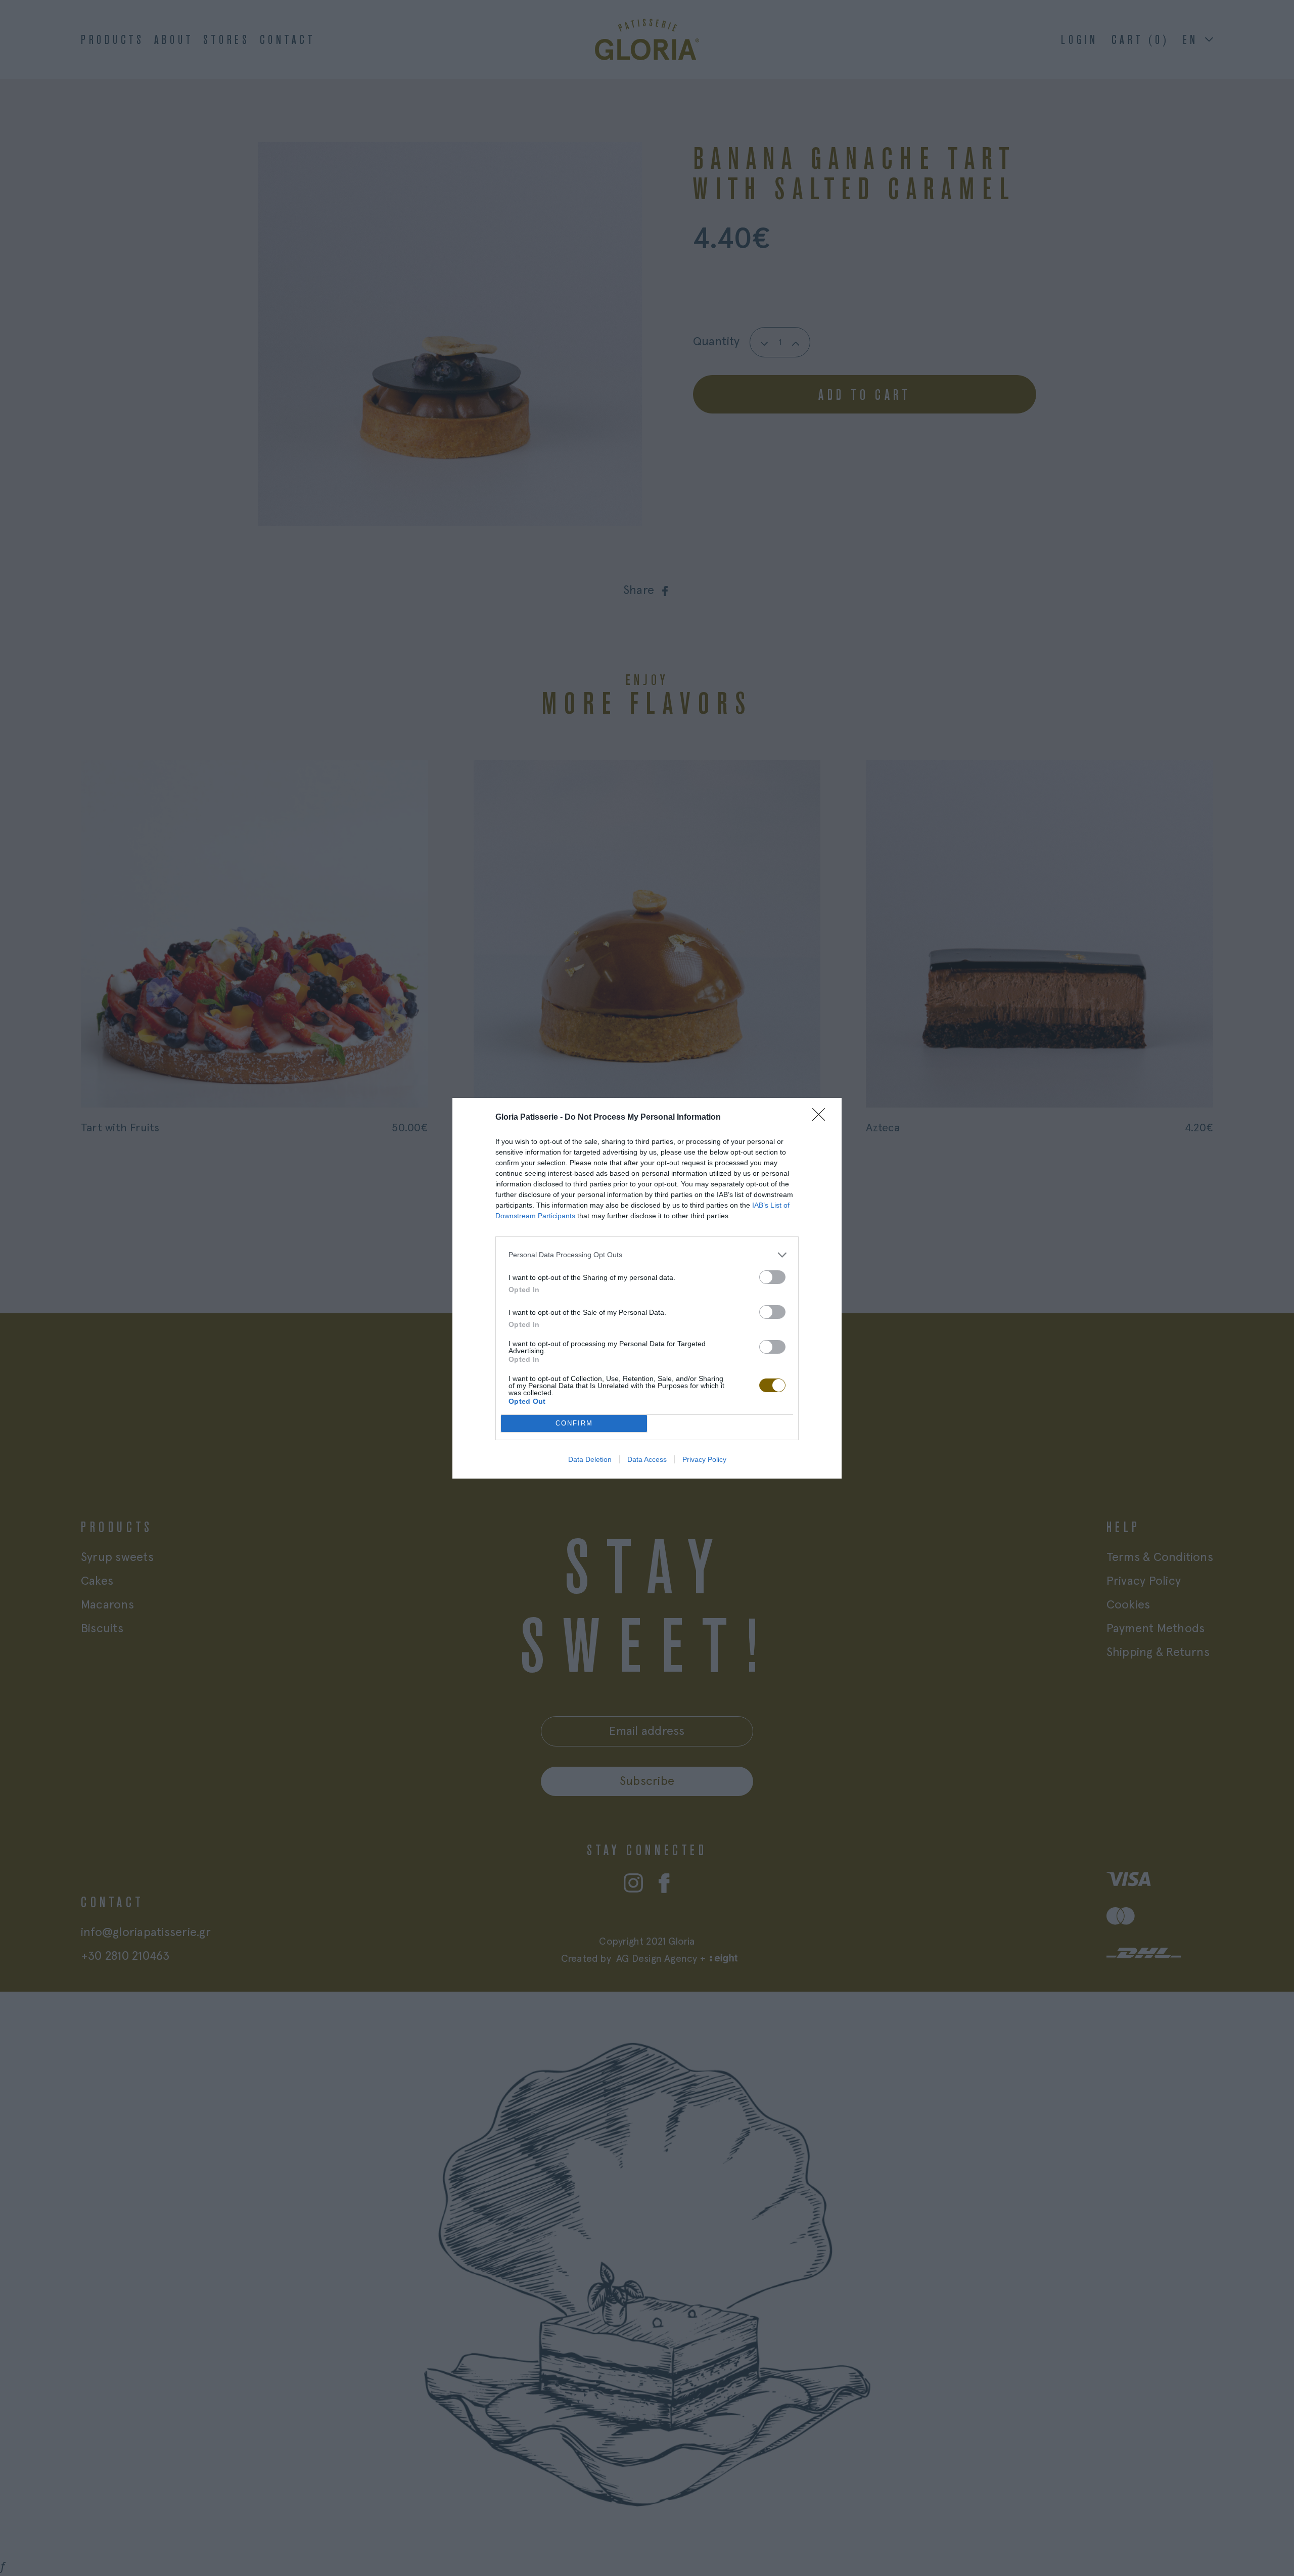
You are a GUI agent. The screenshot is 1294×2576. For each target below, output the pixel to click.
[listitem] (647, 1255)
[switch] (772, 1277)
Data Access (647, 1459)
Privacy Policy (704, 1459)
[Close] (822, 1118)
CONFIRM (574, 1423)
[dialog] (647, 1288)
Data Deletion (590, 1459)
